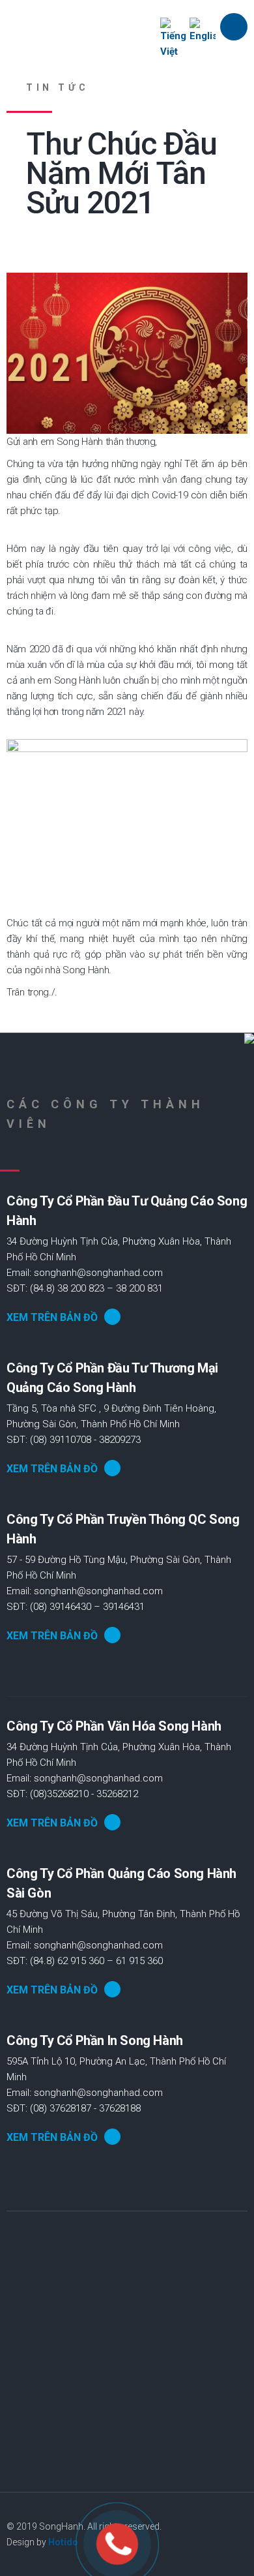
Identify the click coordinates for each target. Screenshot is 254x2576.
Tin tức (57, 87)
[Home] (92, 28)
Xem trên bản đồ (52, 1317)
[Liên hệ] (118, 2544)
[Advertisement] (127, 2365)
